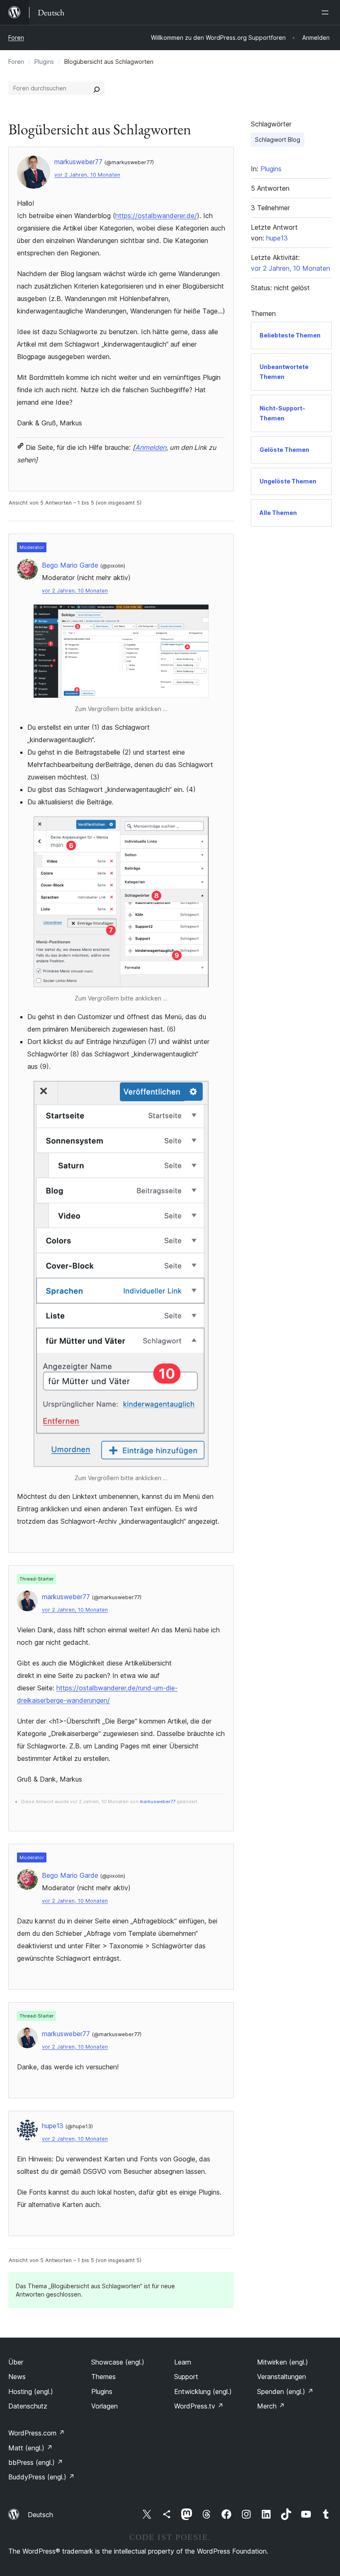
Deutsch (40, 2515)
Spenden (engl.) (285, 2391)
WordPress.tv (199, 2406)
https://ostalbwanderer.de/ (156, 216)
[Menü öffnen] (327, 12)
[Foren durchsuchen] (97, 88)
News (17, 2377)
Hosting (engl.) (31, 2391)
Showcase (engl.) (118, 2362)
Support (186, 2377)
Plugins (44, 62)
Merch (271, 2406)
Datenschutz (28, 2406)
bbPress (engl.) (36, 2462)
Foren (16, 38)
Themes (103, 2377)
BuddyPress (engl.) (41, 2477)
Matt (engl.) (30, 2448)
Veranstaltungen (282, 2377)
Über (16, 2362)
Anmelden (151, 447)
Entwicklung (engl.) (203, 2391)
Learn (183, 2362)
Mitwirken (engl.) (283, 2362)
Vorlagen (104, 2406)
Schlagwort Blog (278, 140)
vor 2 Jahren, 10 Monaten (87, 175)
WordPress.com (36, 2433)
